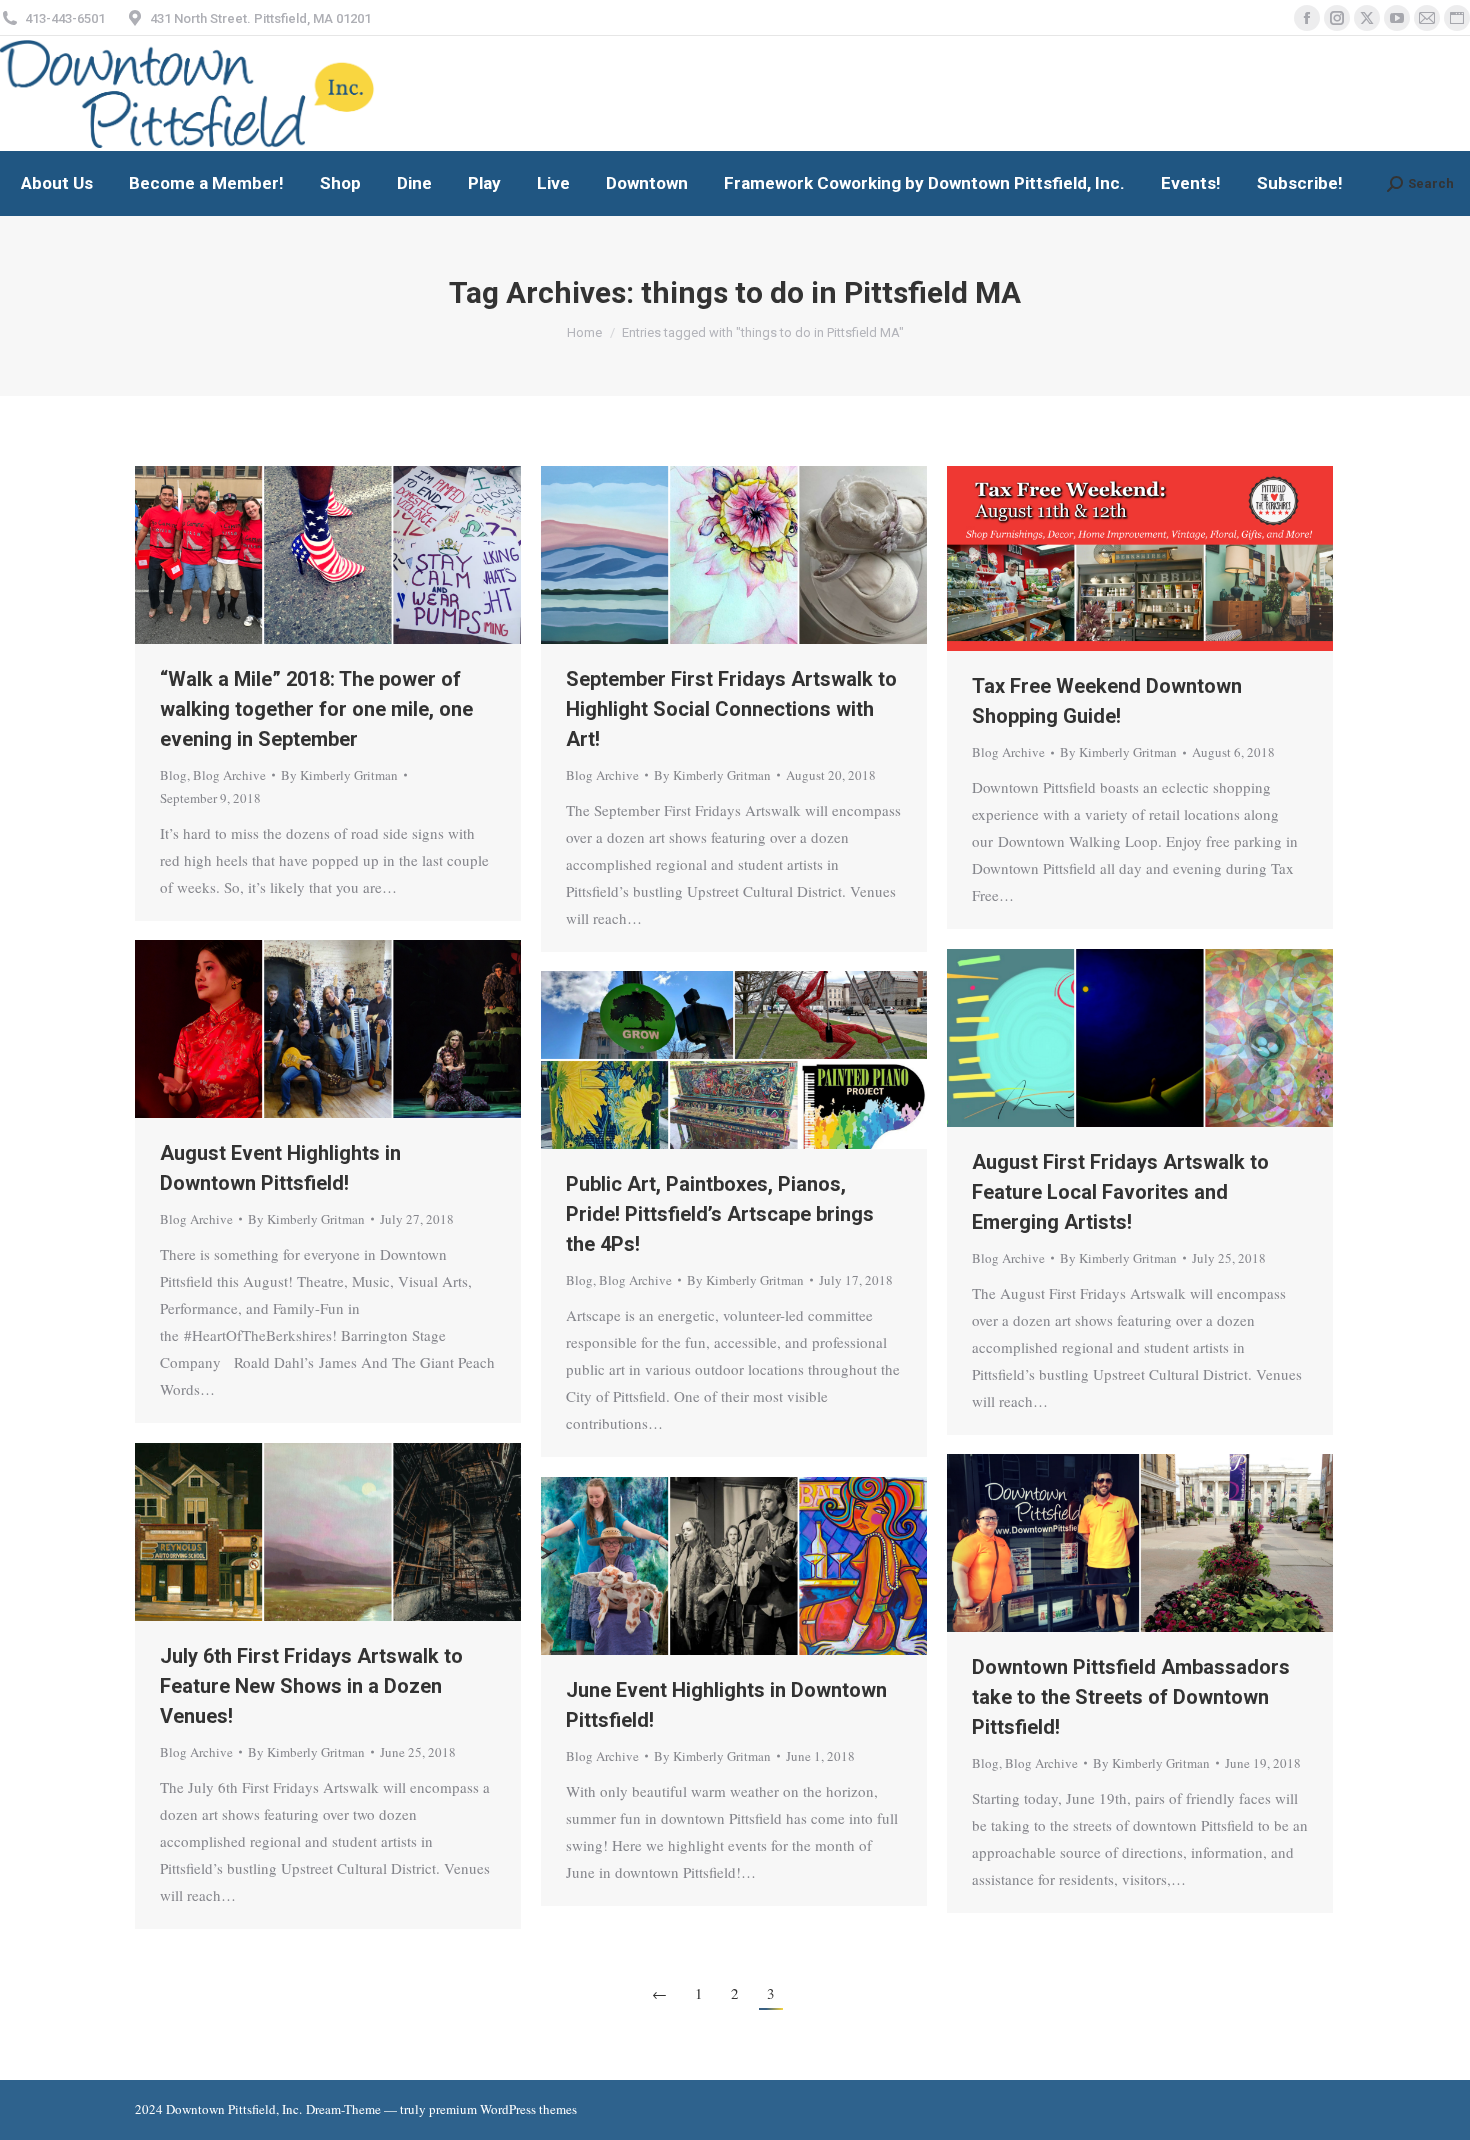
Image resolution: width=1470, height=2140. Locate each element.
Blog (173, 775)
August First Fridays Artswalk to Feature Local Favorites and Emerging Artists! (1120, 1192)
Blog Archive (229, 775)
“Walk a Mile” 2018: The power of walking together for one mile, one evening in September (316, 709)
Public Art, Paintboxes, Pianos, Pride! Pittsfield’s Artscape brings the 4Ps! (720, 1214)
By (339, 775)
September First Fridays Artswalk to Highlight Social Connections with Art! (731, 709)
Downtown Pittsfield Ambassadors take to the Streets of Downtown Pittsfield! (1131, 1697)
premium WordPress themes (503, 2109)
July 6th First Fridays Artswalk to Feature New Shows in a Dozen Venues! (311, 1686)
